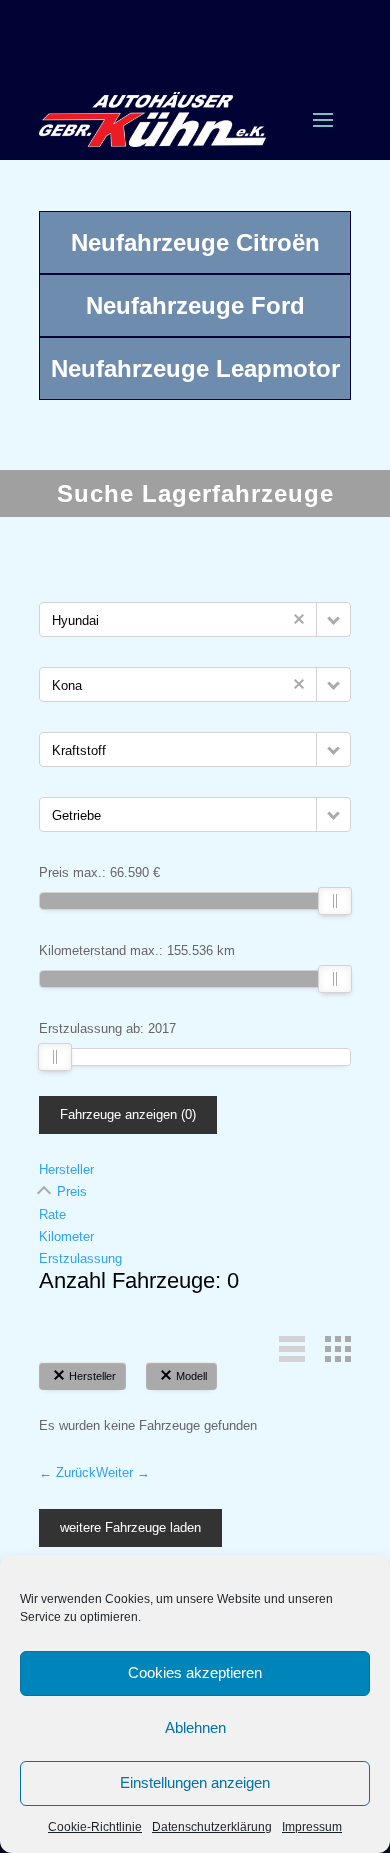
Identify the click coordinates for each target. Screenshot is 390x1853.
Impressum (312, 1827)
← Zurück (67, 1472)
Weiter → (123, 1472)
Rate (52, 1214)
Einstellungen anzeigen (195, 1782)
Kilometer (66, 1236)
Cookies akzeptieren (195, 1672)
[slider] (335, 901)
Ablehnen (195, 1727)
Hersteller (66, 1169)
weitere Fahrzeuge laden (130, 1527)
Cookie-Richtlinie (95, 1827)
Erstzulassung (80, 1258)
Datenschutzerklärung (212, 1827)
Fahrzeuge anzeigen (128, 1114)
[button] (333, 619)
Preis (72, 1191)
